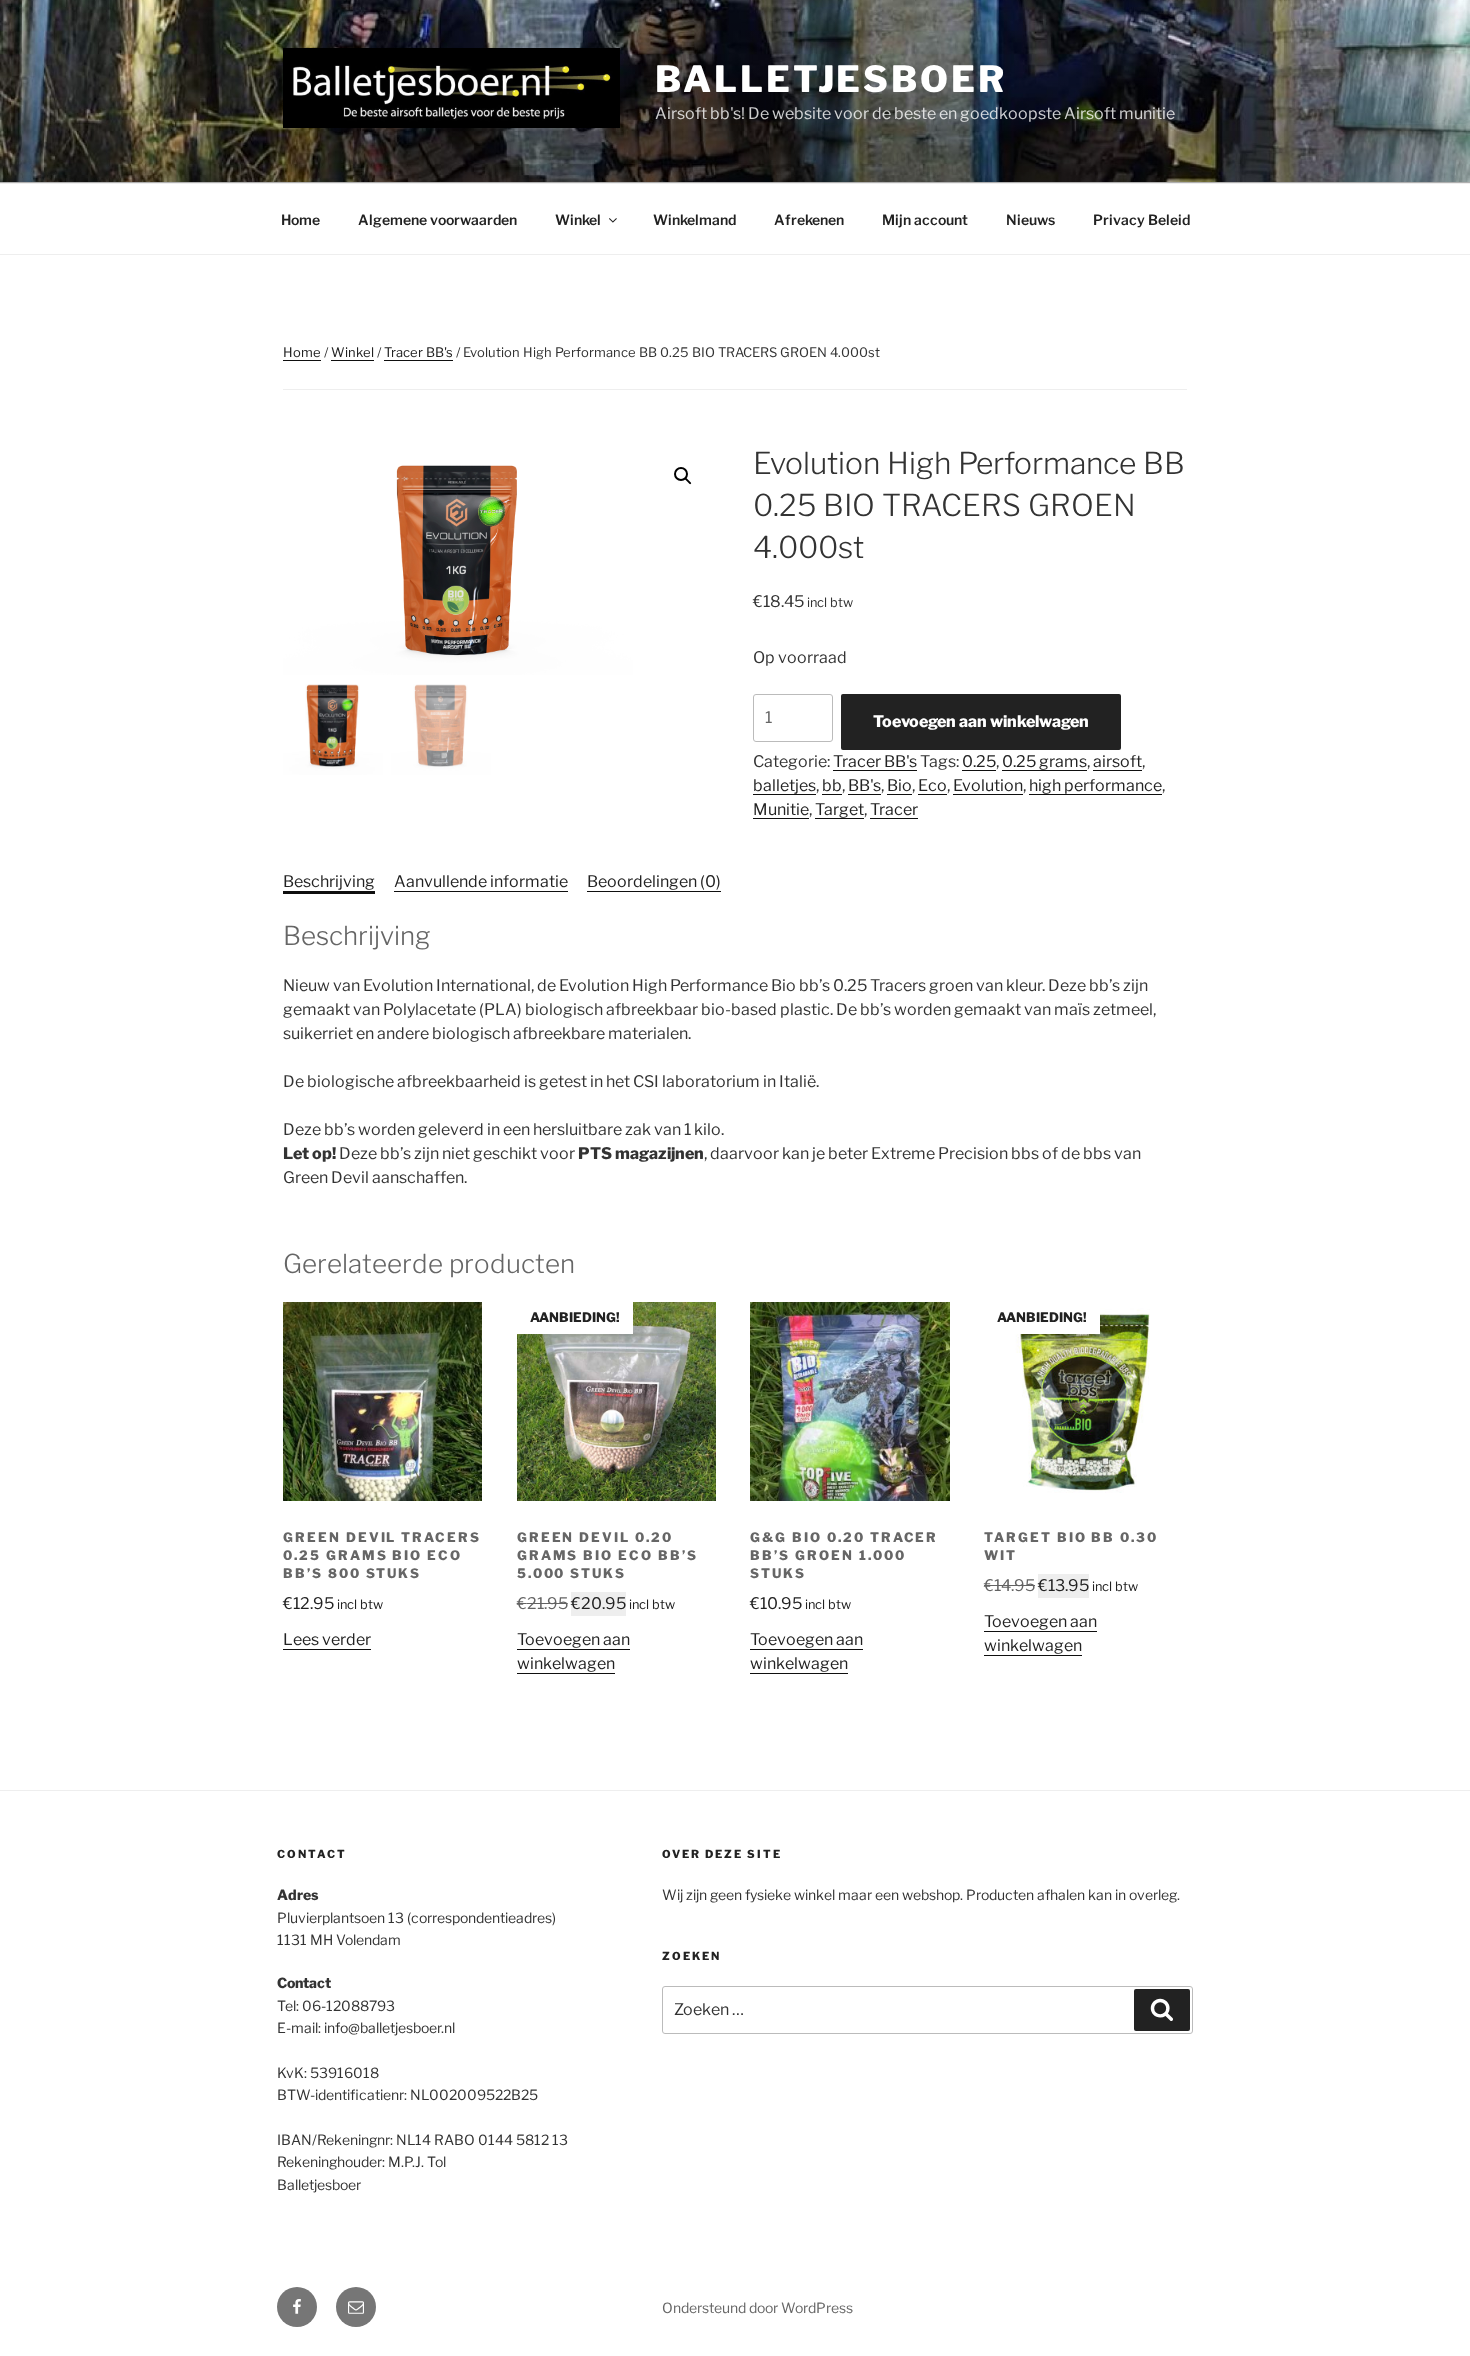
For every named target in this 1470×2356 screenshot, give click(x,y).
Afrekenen (809, 219)
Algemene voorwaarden (437, 219)
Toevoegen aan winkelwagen (981, 721)
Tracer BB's (418, 352)
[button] (683, 476)
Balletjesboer (830, 79)
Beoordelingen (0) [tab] (654, 881)
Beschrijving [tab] (329, 881)
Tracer (894, 809)
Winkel (578, 219)
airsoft (1117, 761)
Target (839, 809)
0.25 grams (1044, 761)
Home (300, 219)
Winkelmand (694, 219)
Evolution (988, 785)
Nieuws (1030, 219)
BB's (864, 785)
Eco (932, 785)
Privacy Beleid (1141, 219)
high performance (1095, 785)
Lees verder (327, 1639)
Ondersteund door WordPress (757, 2307)
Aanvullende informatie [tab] (481, 881)
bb (832, 785)
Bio (899, 785)
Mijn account (925, 219)
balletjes (784, 785)
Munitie (781, 809)
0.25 (979, 761)
